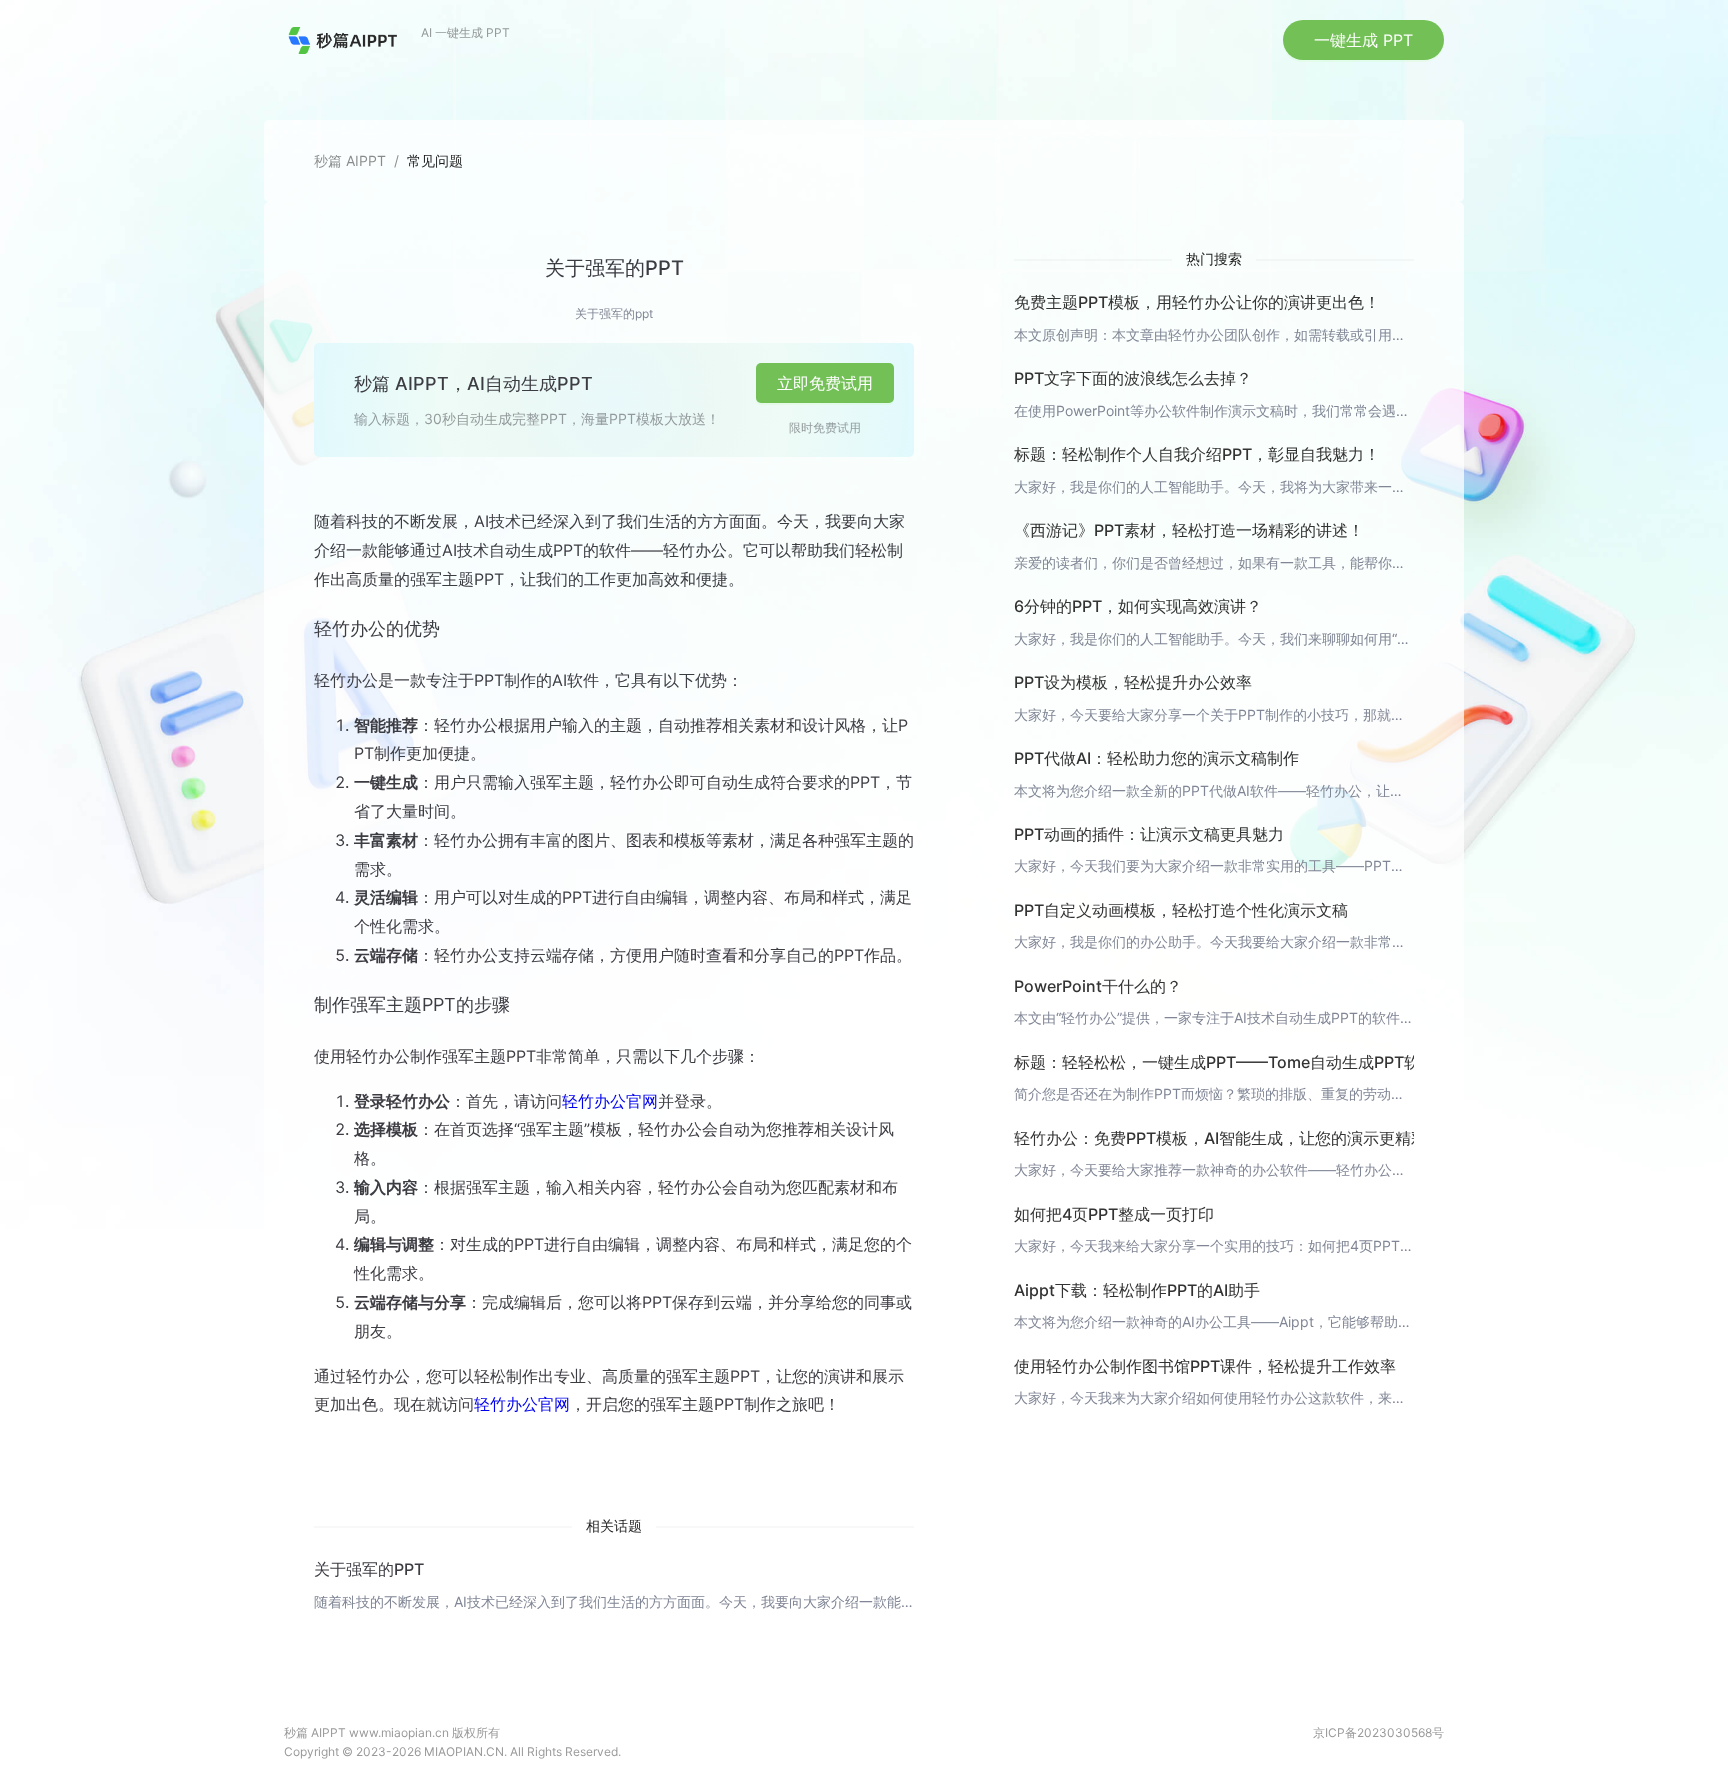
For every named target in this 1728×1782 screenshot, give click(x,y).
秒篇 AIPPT (350, 160)
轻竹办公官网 (610, 1101)
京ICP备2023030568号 (1378, 1732)
